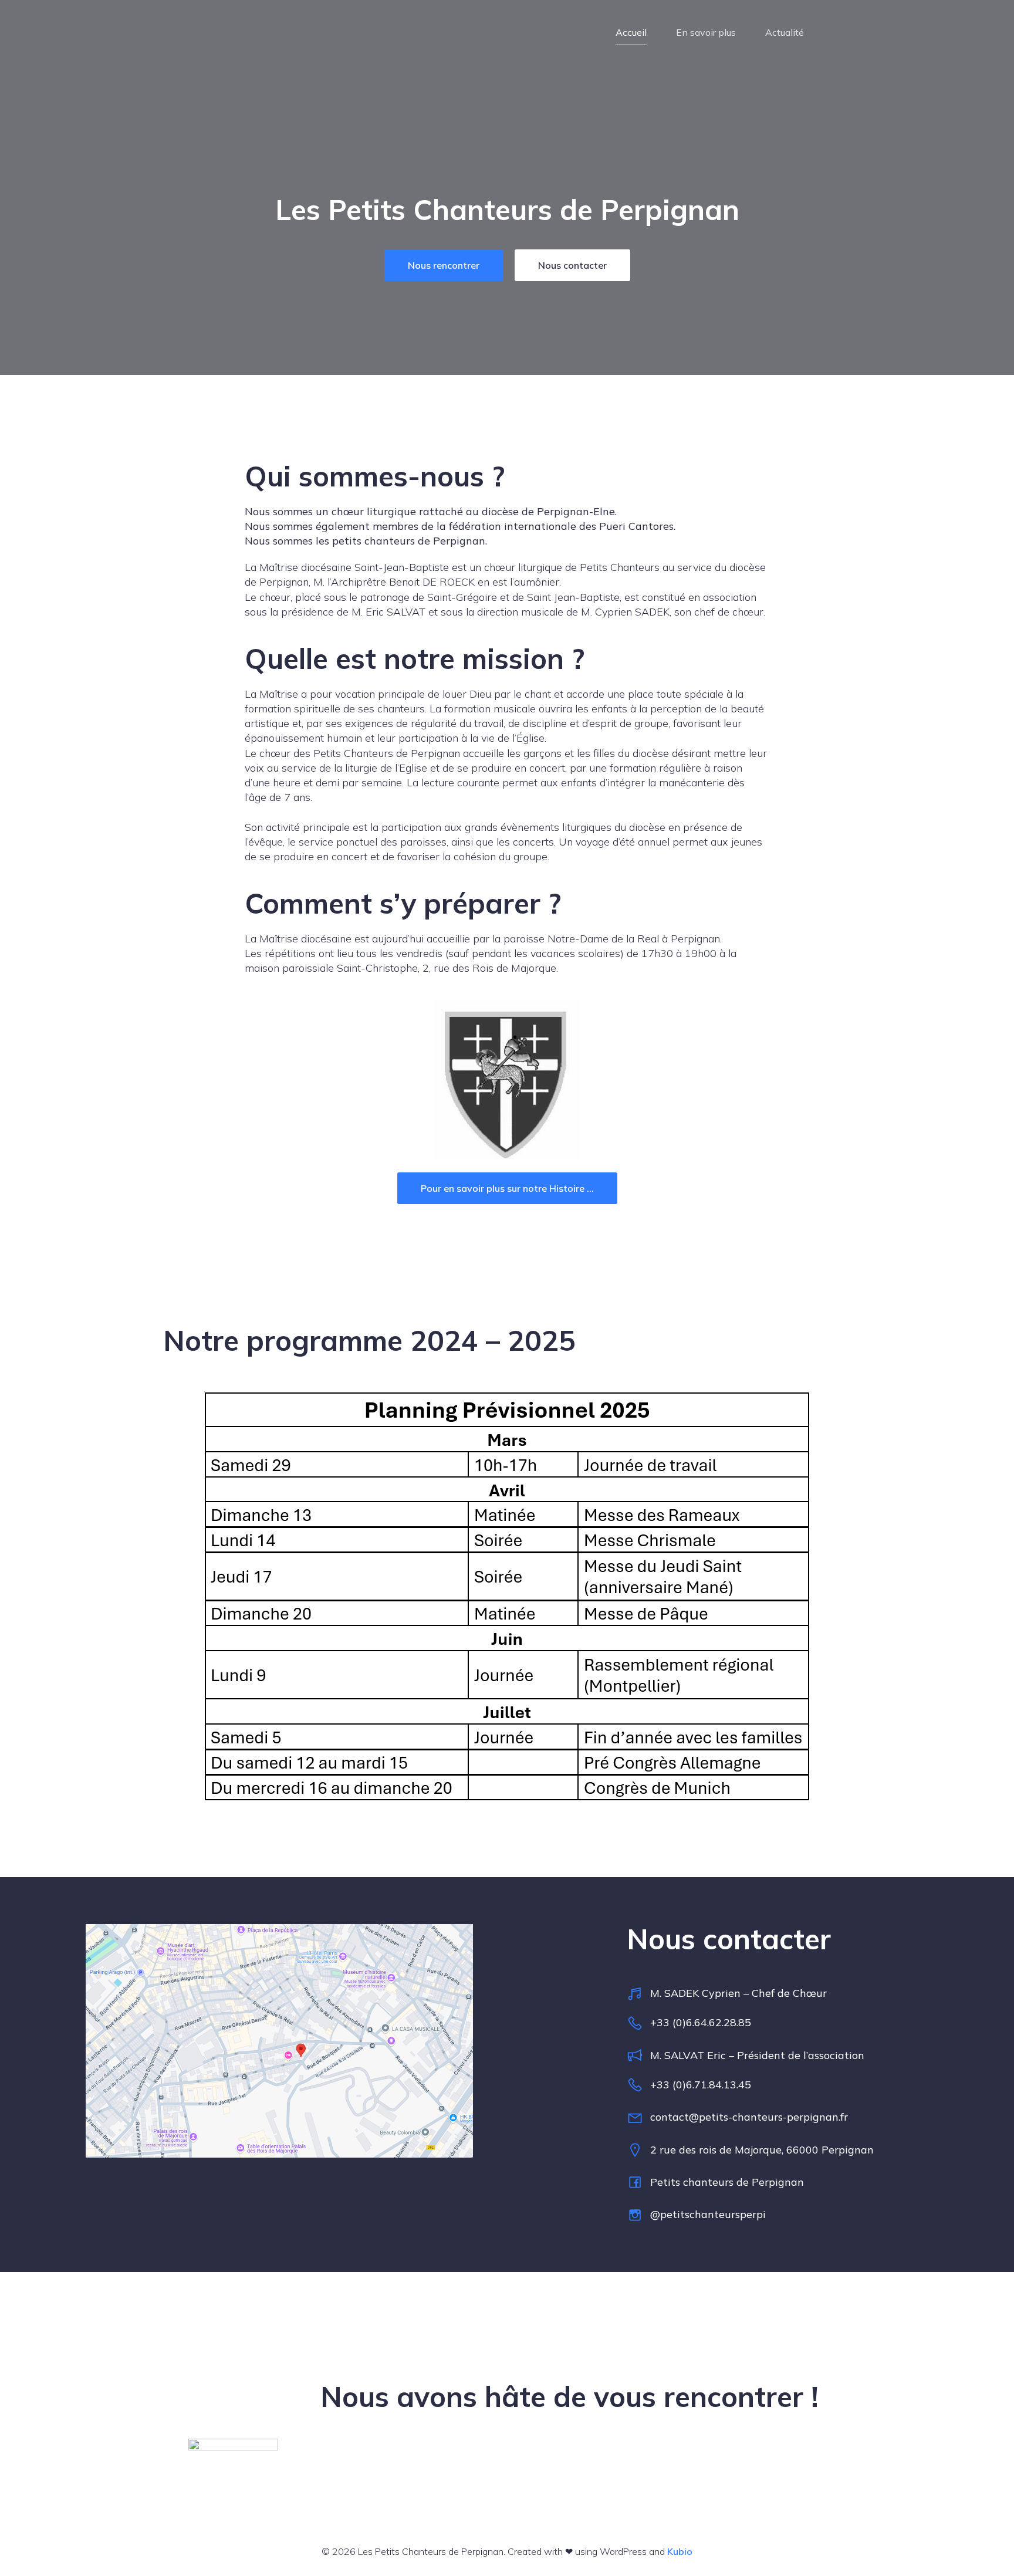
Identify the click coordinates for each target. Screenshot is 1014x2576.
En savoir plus (706, 32)
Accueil (631, 32)
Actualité (785, 32)
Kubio (680, 2551)
